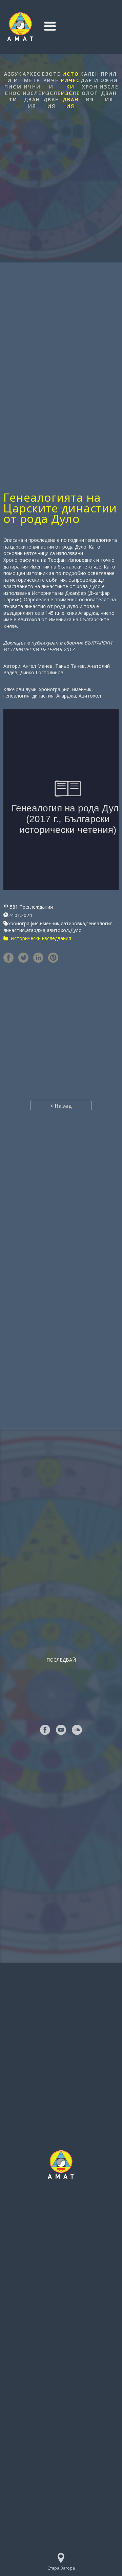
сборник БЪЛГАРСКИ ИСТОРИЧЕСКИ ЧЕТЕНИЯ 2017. (58, 646)
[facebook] (45, 1730)
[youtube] (61, 1730)
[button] (50, 26)
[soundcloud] (77, 1730)
